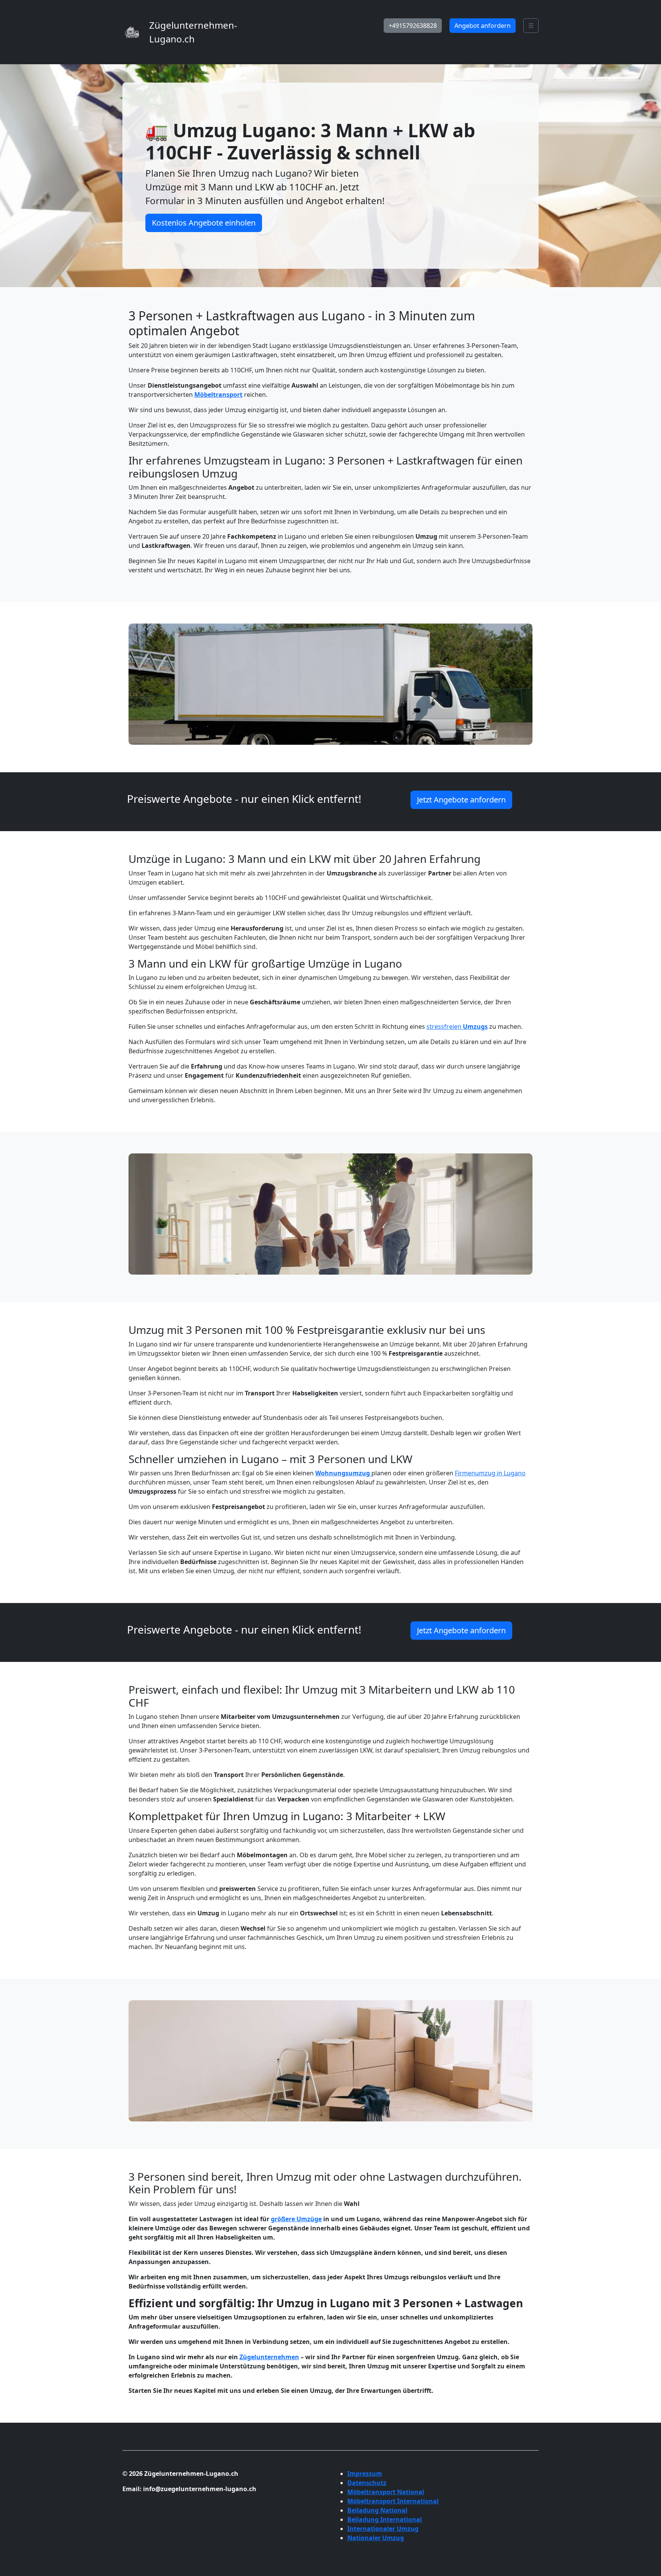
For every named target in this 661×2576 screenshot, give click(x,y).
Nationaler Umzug (376, 2538)
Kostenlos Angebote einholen (204, 223)
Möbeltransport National (386, 2492)
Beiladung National (377, 2510)
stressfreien (457, 1027)
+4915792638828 (413, 26)
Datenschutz (367, 2483)
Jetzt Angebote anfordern (461, 800)
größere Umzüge (296, 2219)
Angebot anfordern (483, 26)
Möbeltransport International (393, 2501)
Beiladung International (385, 2519)
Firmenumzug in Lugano (490, 1473)
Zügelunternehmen (269, 2357)
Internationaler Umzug (383, 2529)
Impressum (365, 2474)
